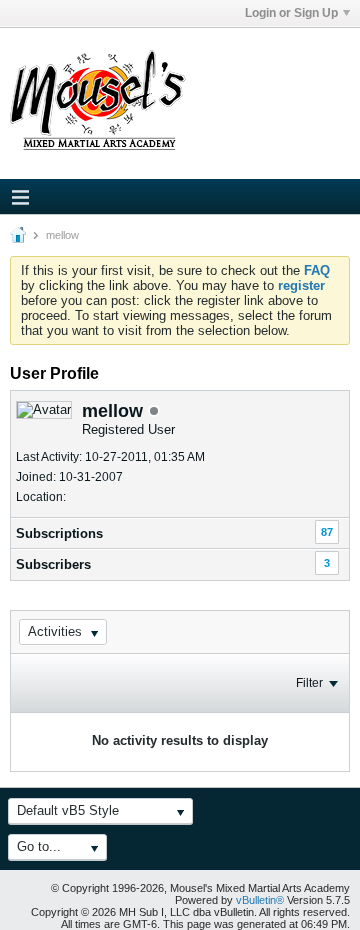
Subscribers (53, 564)
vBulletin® (260, 900)
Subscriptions (59, 533)
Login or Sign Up (291, 13)
